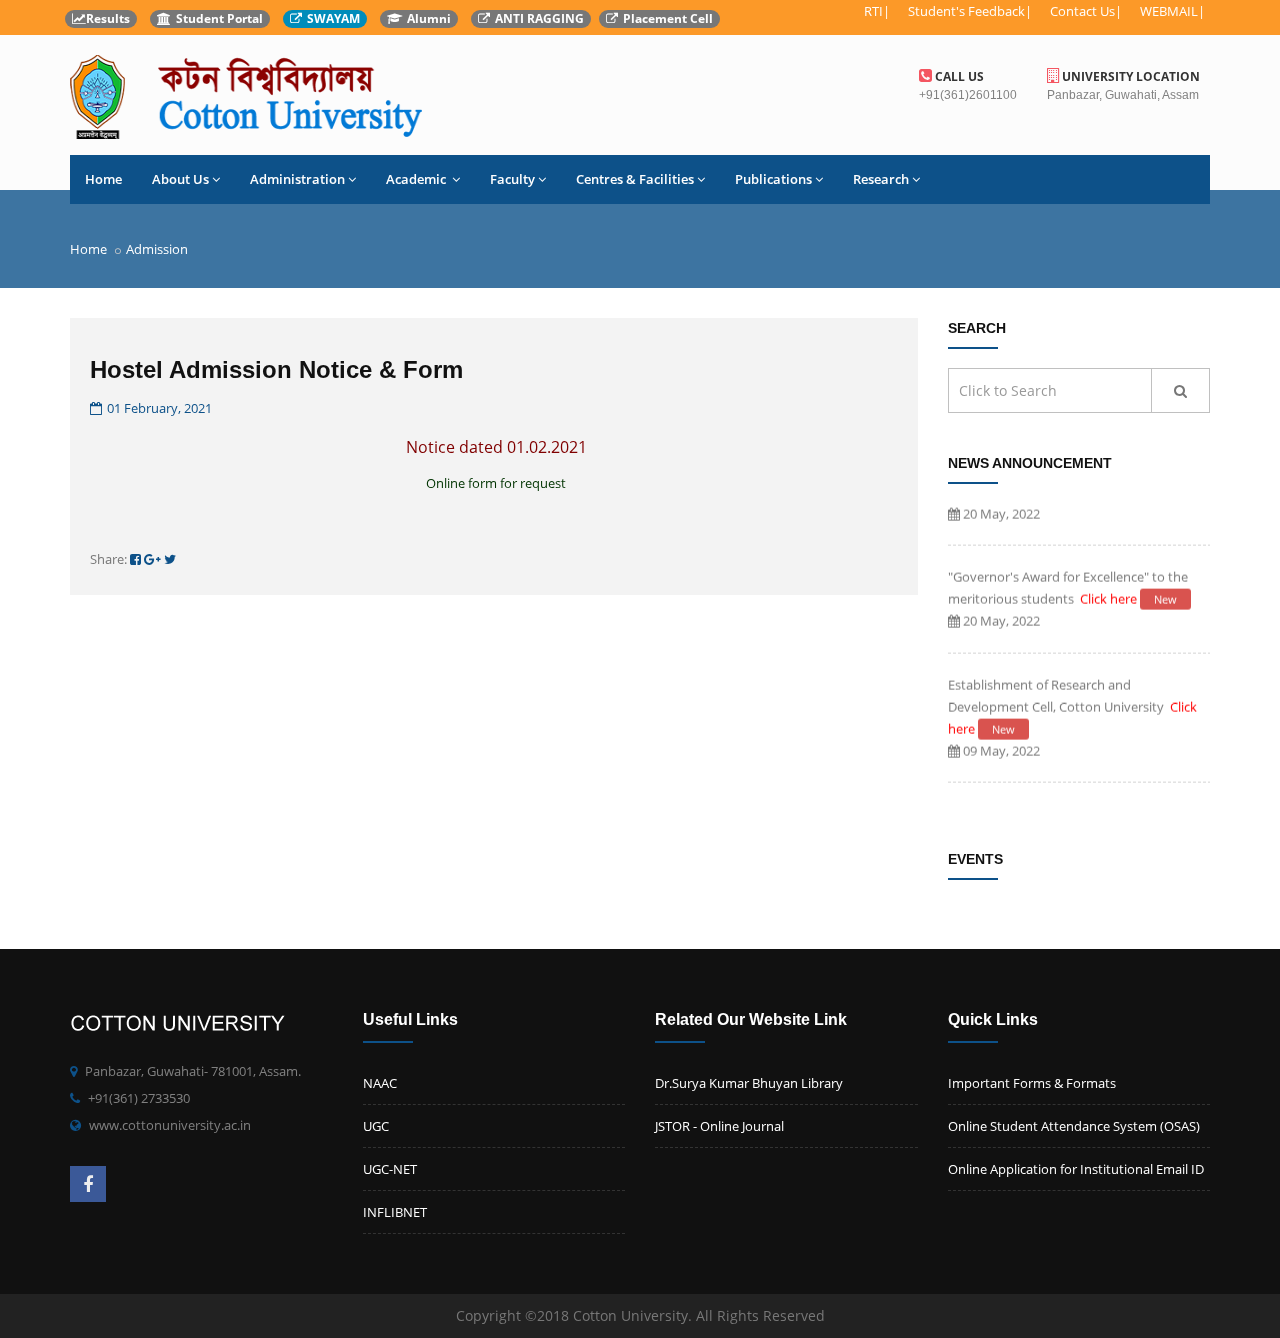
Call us (958, 76)
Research (881, 179)
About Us (180, 179)
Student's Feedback (966, 11)
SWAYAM (333, 18)
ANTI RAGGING (539, 18)
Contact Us (1082, 11)
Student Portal (219, 18)
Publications (773, 179)
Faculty (512, 179)
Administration (297, 179)
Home (103, 179)
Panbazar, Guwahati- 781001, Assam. (193, 1071)
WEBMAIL (1169, 11)
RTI (873, 11)
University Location (1129, 76)
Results (108, 18)
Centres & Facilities (635, 179)
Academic (417, 179)
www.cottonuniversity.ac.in (170, 1125)
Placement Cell (668, 18)
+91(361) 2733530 (139, 1098)
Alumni (429, 18)
